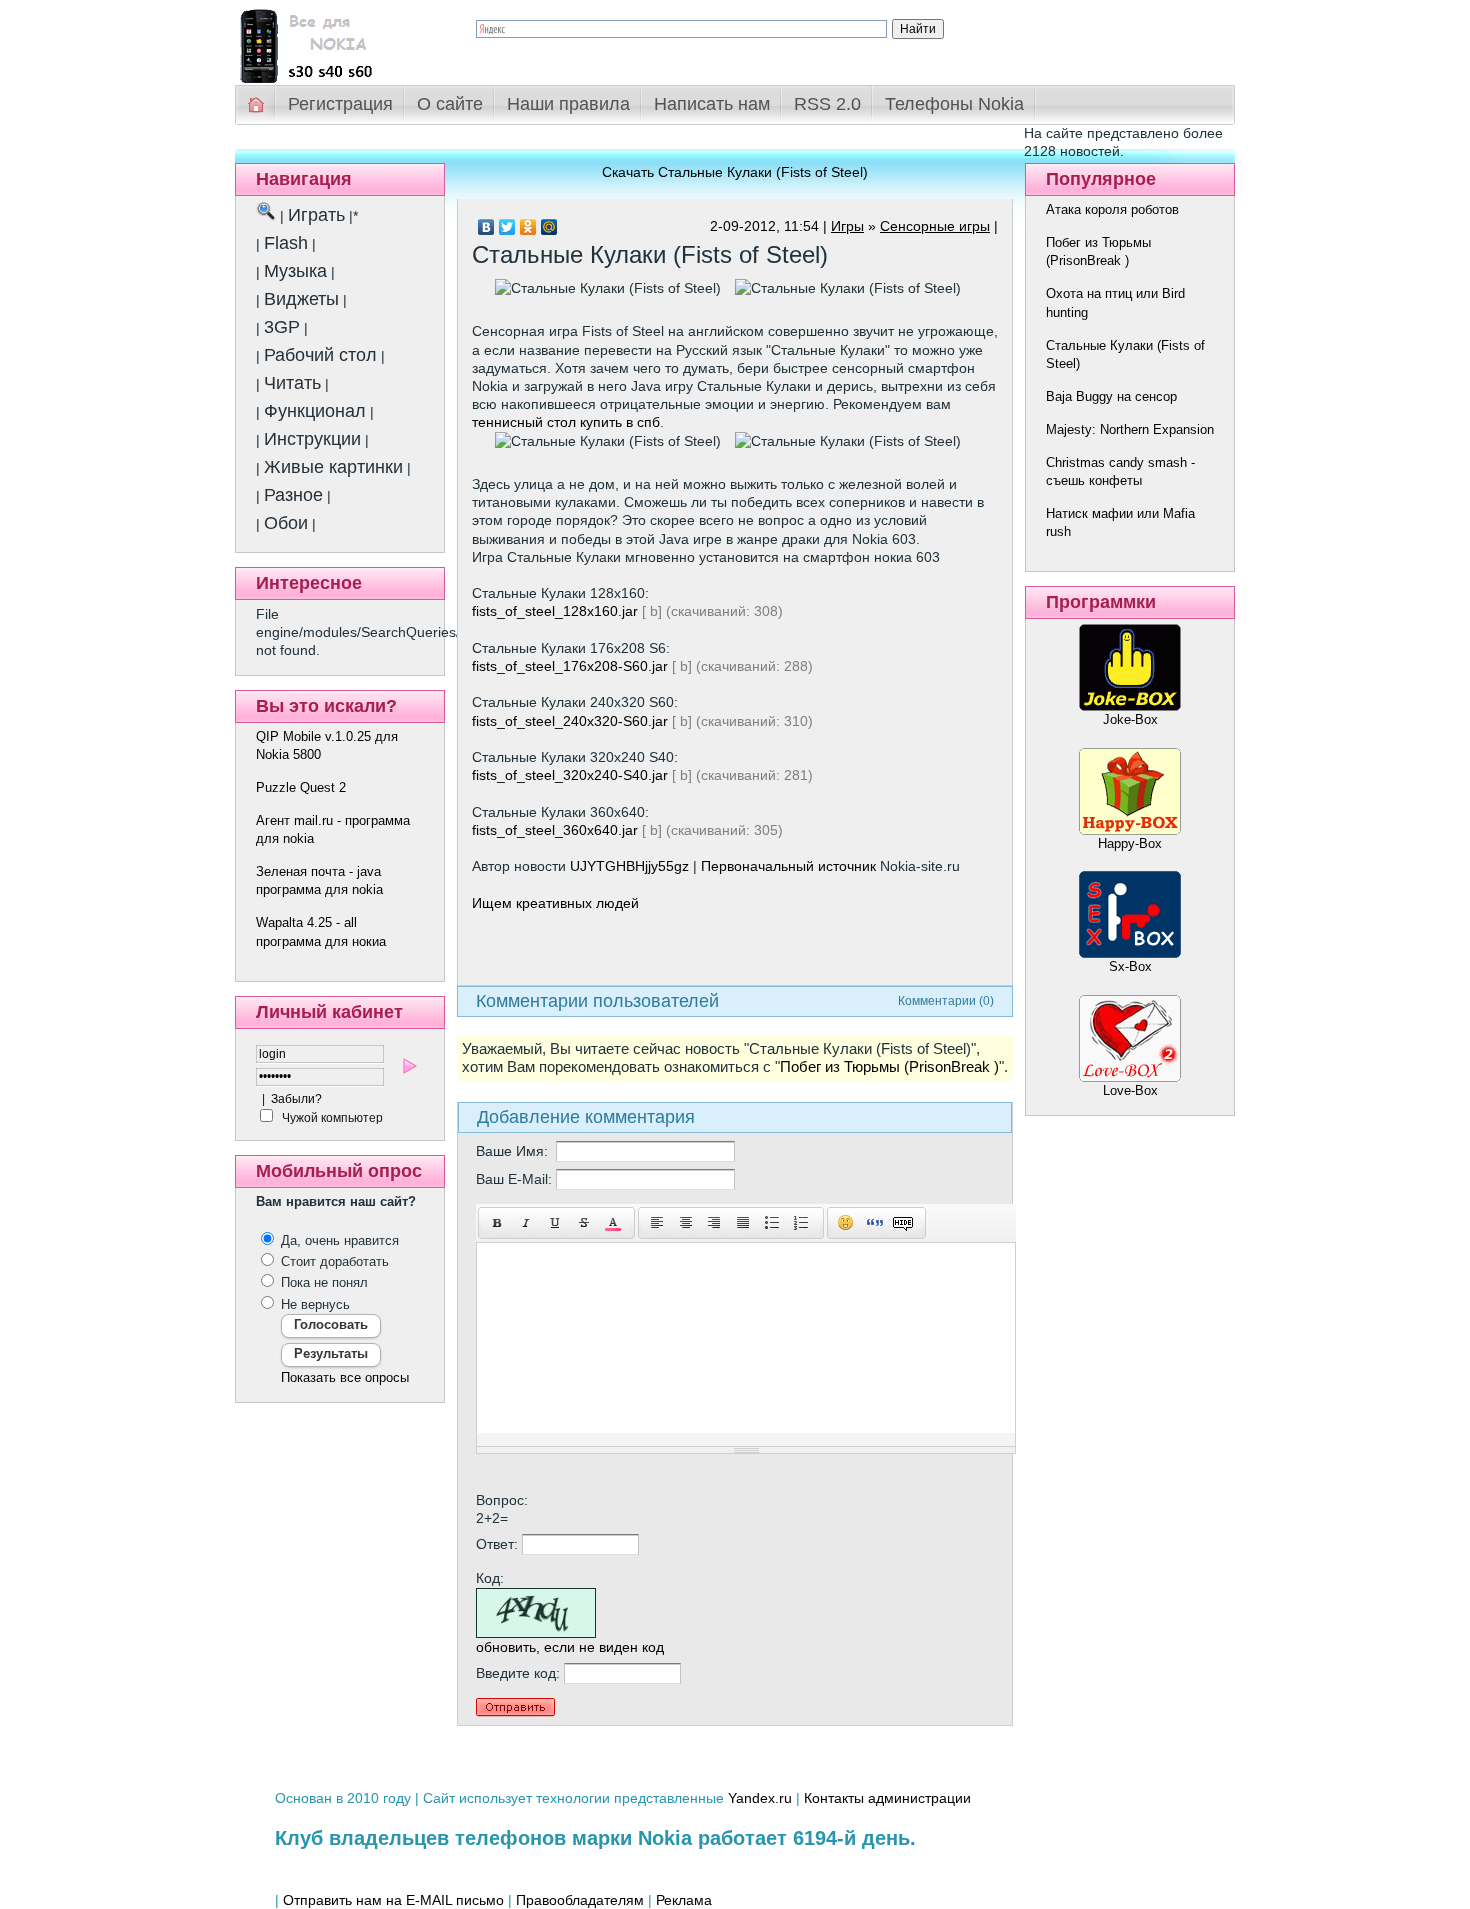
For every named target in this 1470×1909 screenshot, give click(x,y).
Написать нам (712, 104)
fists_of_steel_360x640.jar (555, 830)
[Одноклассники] (528, 227)
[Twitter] (507, 227)
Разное (293, 495)
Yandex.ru (760, 1798)
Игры (847, 226)
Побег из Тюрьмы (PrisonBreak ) (889, 1067)
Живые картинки (333, 467)
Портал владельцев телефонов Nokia (340, 41)
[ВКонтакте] (486, 227)
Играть (316, 215)
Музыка (295, 271)
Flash (286, 243)
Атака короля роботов (1112, 209)
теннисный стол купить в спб (566, 422)
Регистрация (340, 104)
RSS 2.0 (827, 104)
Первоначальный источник (788, 866)
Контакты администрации (887, 1798)
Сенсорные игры (935, 226)
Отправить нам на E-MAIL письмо (393, 1900)
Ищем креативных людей (555, 903)
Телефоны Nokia (954, 104)
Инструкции (312, 439)
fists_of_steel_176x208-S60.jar (570, 666)
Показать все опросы (345, 1377)
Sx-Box (1130, 966)
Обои (286, 523)
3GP (282, 327)
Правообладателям (580, 1900)
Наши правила (568, 104)
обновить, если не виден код (570, 1647)
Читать (292, 383)
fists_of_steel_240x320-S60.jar (570, 721)
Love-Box (1130, 1090)
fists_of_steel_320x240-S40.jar (570, 775)
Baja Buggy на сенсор (1111, 396)
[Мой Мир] (549, 227)
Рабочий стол (320, 355)
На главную (257, 104)
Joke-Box (1130, 719)
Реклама (684, 1900)
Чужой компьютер (331, 1118)
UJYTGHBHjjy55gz (629, 866)
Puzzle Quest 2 (301, 787)
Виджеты (301, 299)
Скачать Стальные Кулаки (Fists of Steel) (735, 172)
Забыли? (296, 1099)
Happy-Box (1130, 843)
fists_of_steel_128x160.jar (555, 611)
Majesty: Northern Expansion (1130, 429)
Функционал (315, 411)
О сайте (450, 104)
